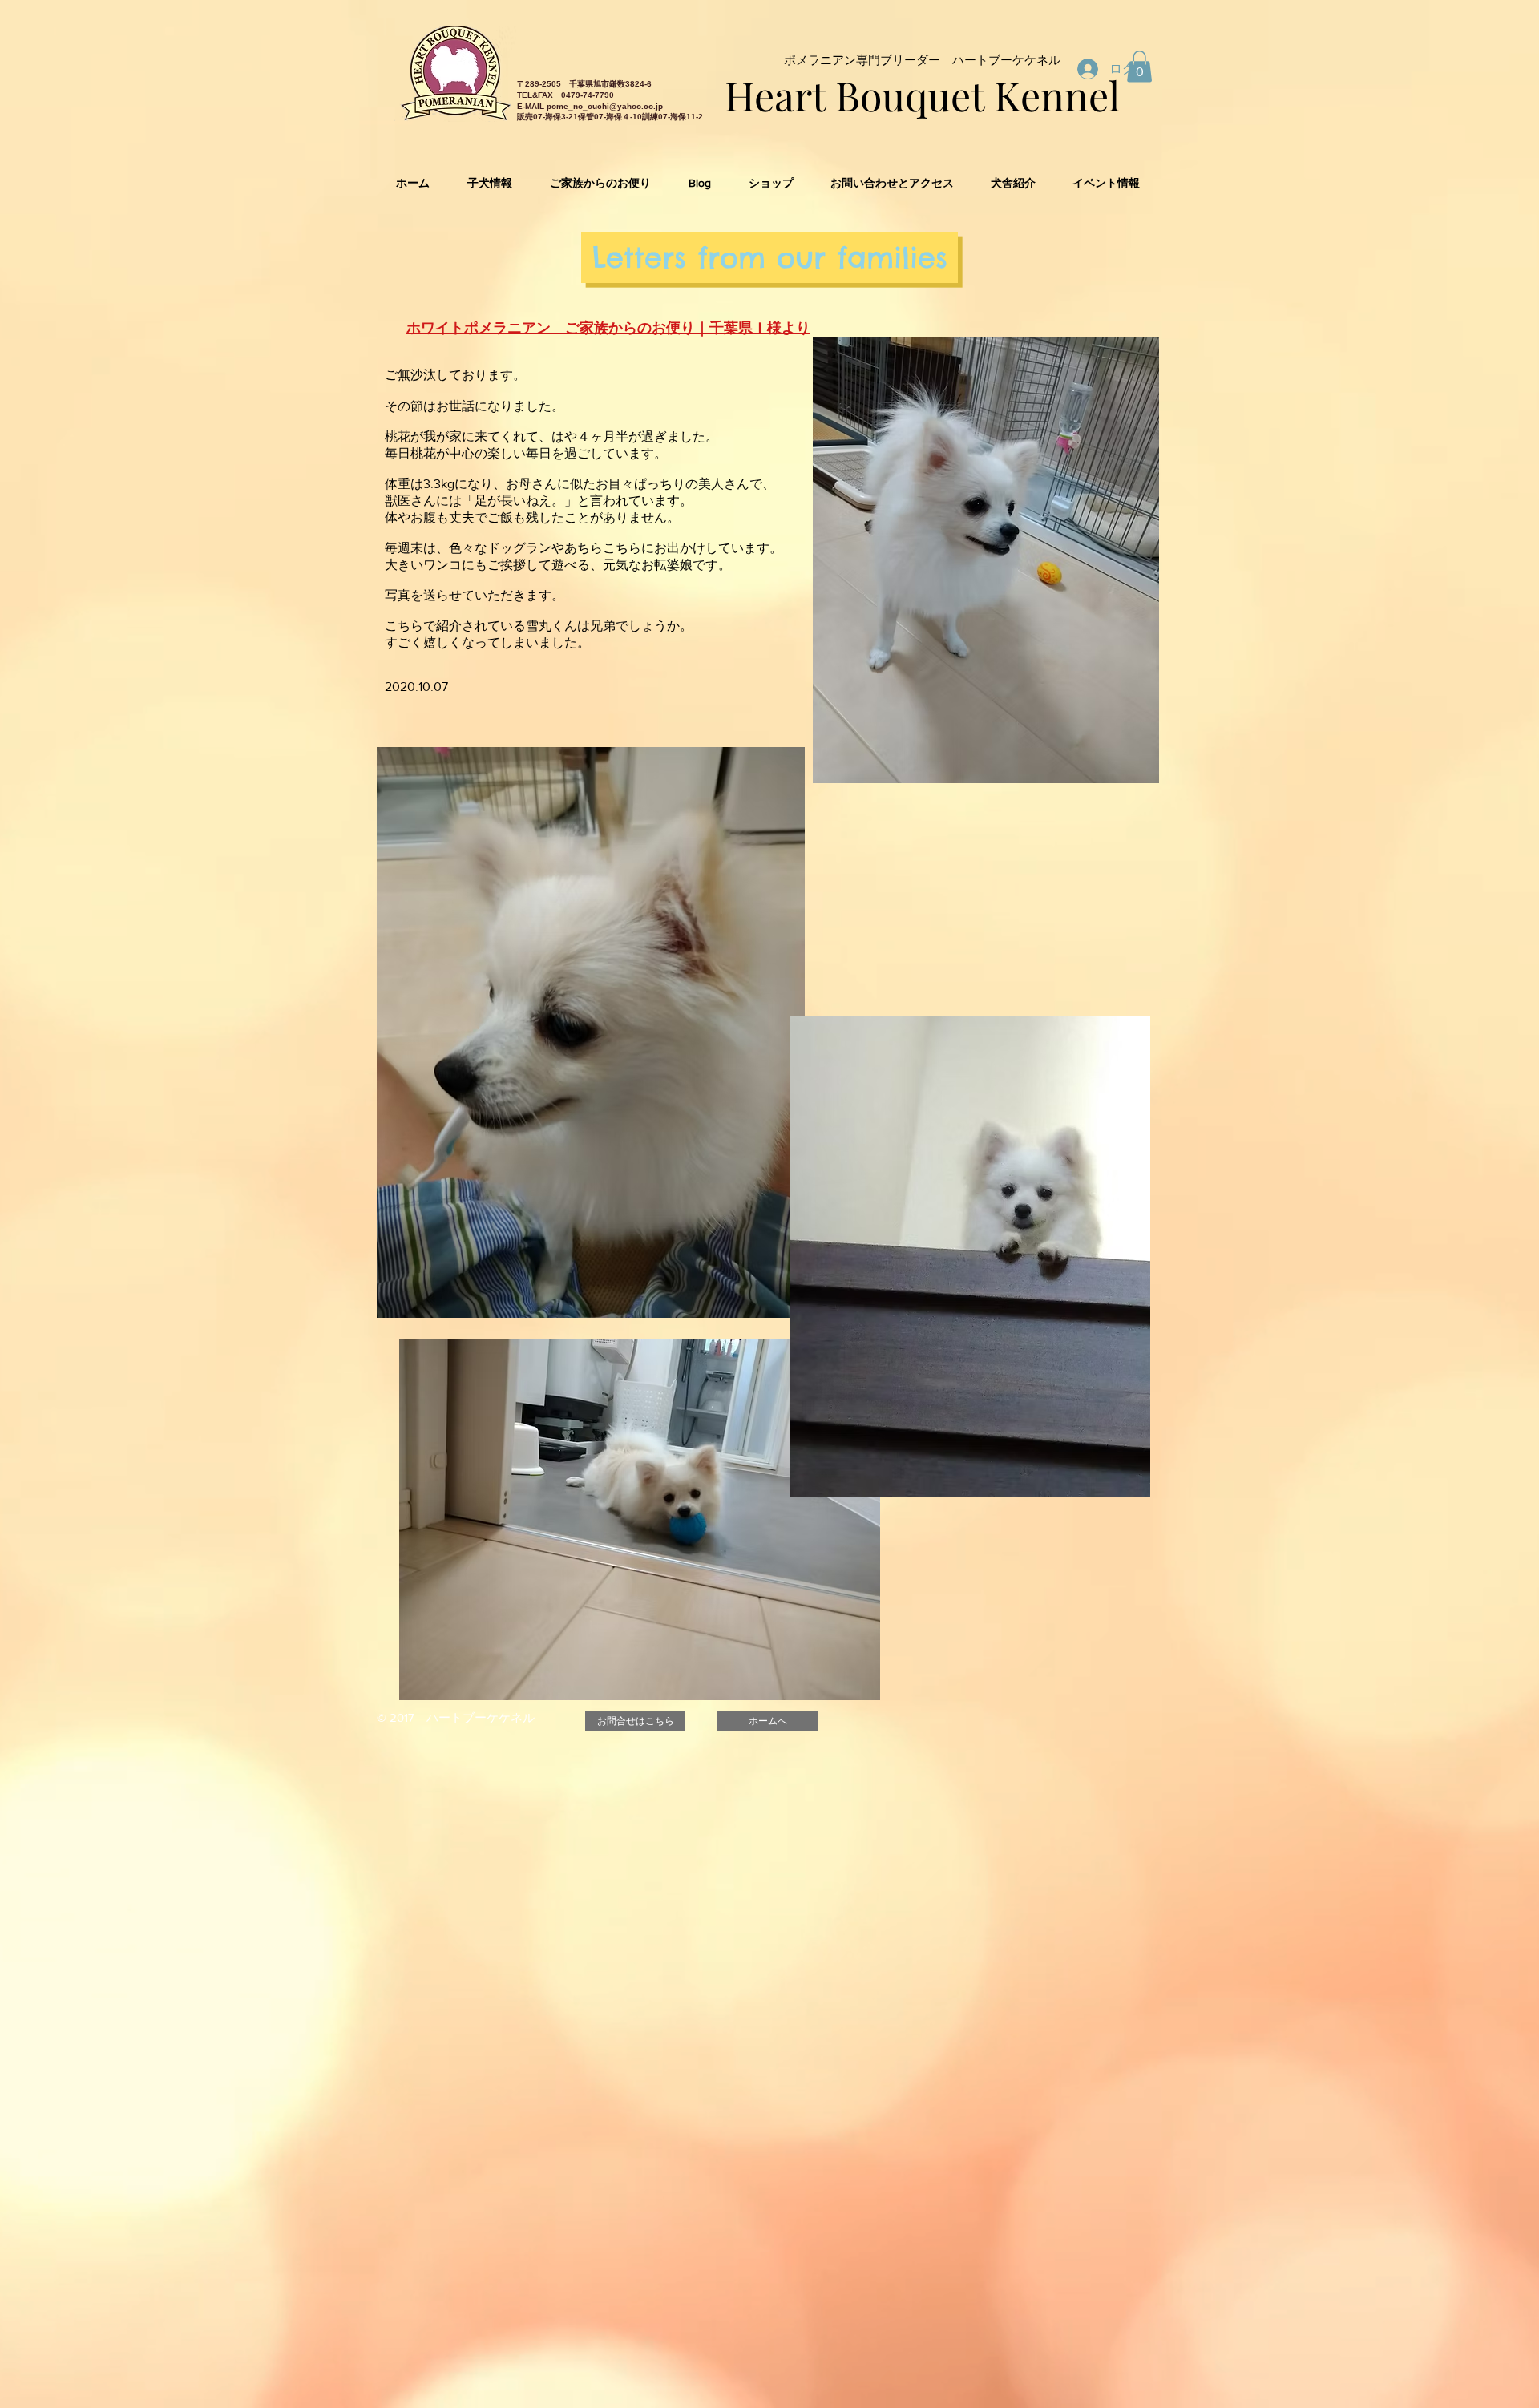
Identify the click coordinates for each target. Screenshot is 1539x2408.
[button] (1139, 66)
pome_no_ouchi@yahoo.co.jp (605, 106)
